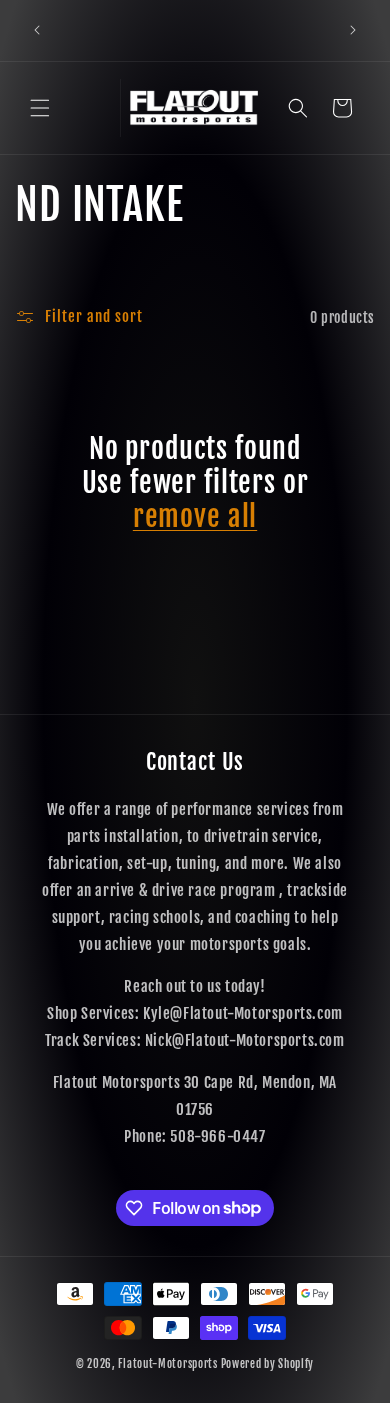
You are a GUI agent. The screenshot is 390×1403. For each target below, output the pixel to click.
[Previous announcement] (37, 30)
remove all (195, 517)
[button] (40, 108)
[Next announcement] (353, 30)
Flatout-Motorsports (167, 1364)
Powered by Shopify (268, 1364)
